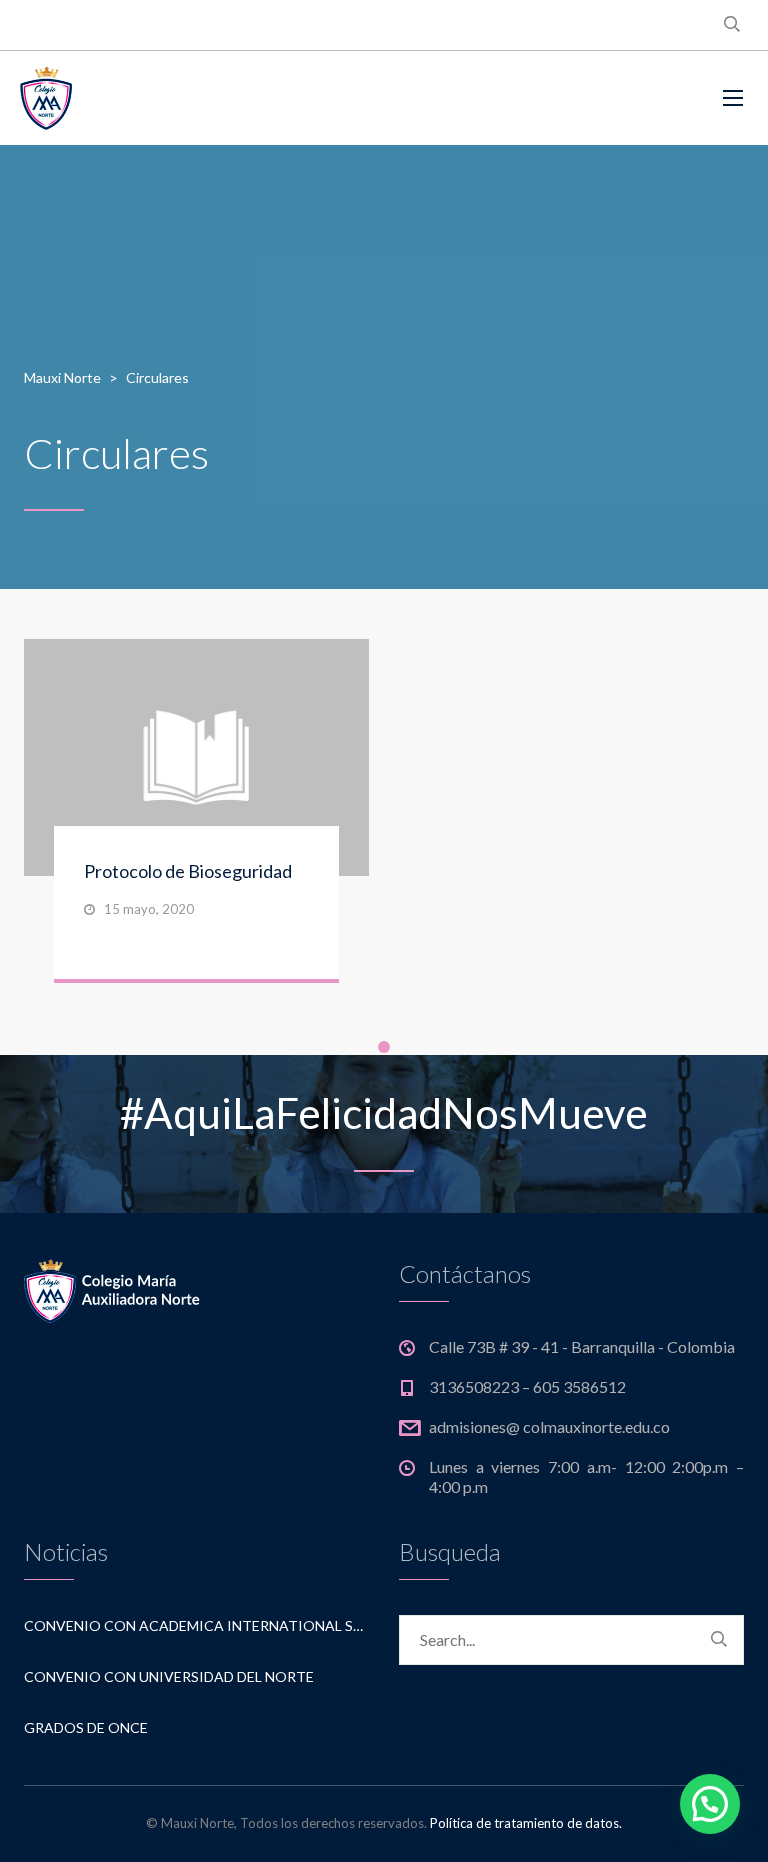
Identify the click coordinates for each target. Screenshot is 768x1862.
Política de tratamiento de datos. (526, 1823)
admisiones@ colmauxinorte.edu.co (549, 1426)
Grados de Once (86, 1727)
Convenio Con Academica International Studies (196, 1625)
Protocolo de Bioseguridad (188, 871)
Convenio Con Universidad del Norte (169, 1676)
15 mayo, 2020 (149, 909)
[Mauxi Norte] (108, 98)
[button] (710, 1804)
